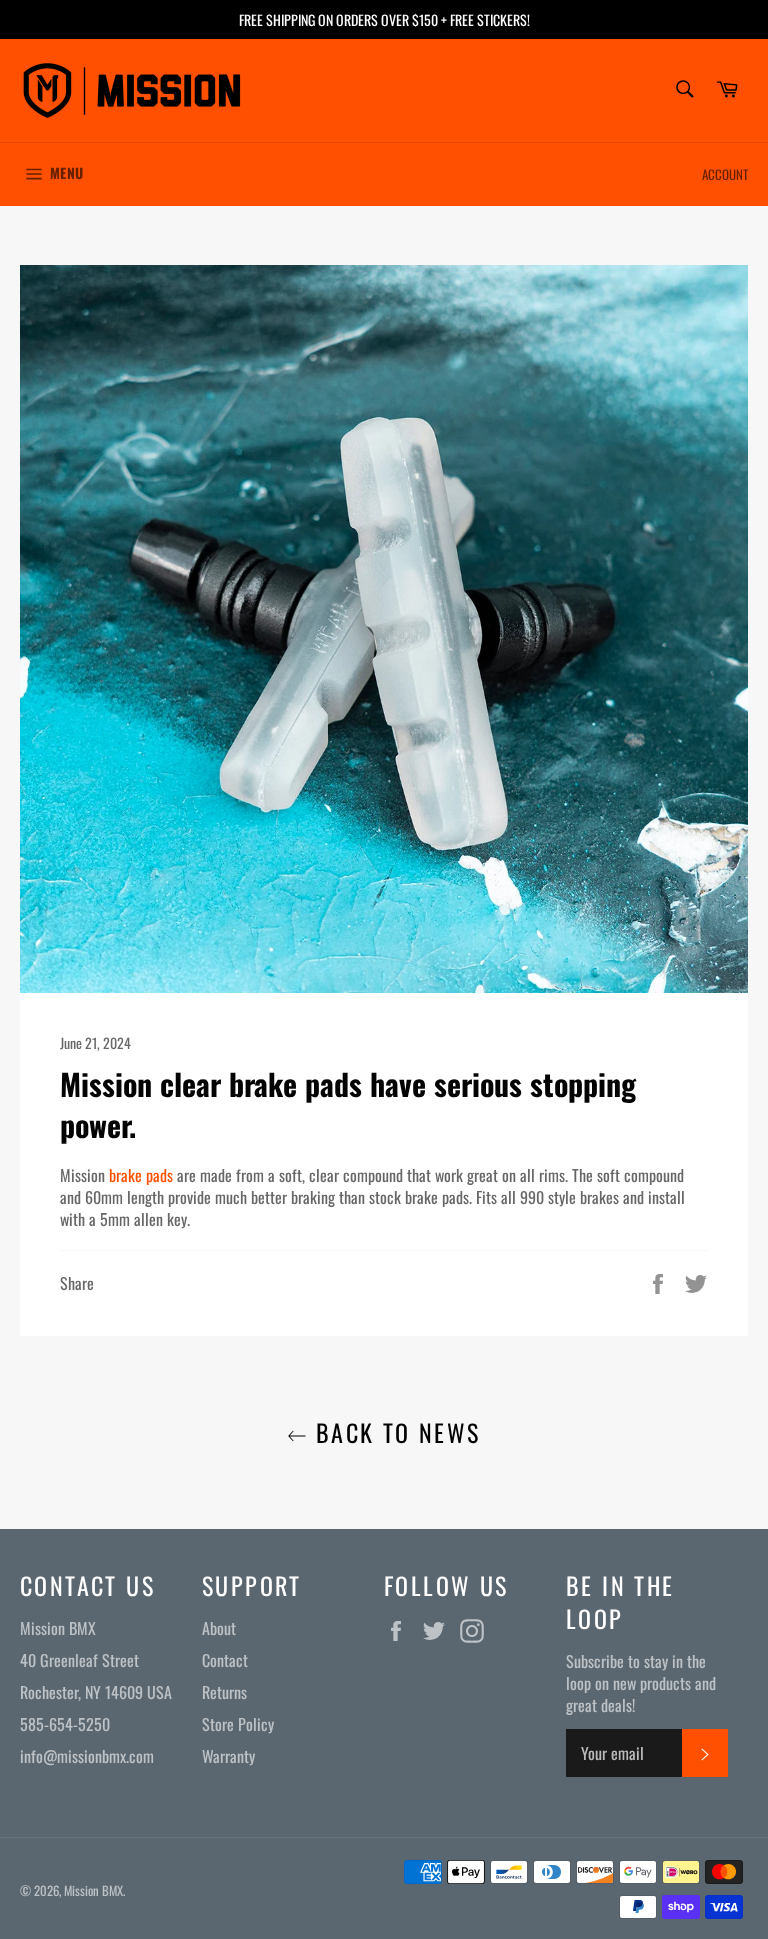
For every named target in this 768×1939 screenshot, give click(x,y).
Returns (224, 1692)
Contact (225, 1660)
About (219, 1628)
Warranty (228, 1756)
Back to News (393, 1432)
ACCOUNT (725, 174)
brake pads (141, 1175)
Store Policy (238, 1724)
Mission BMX (93, 1890)
